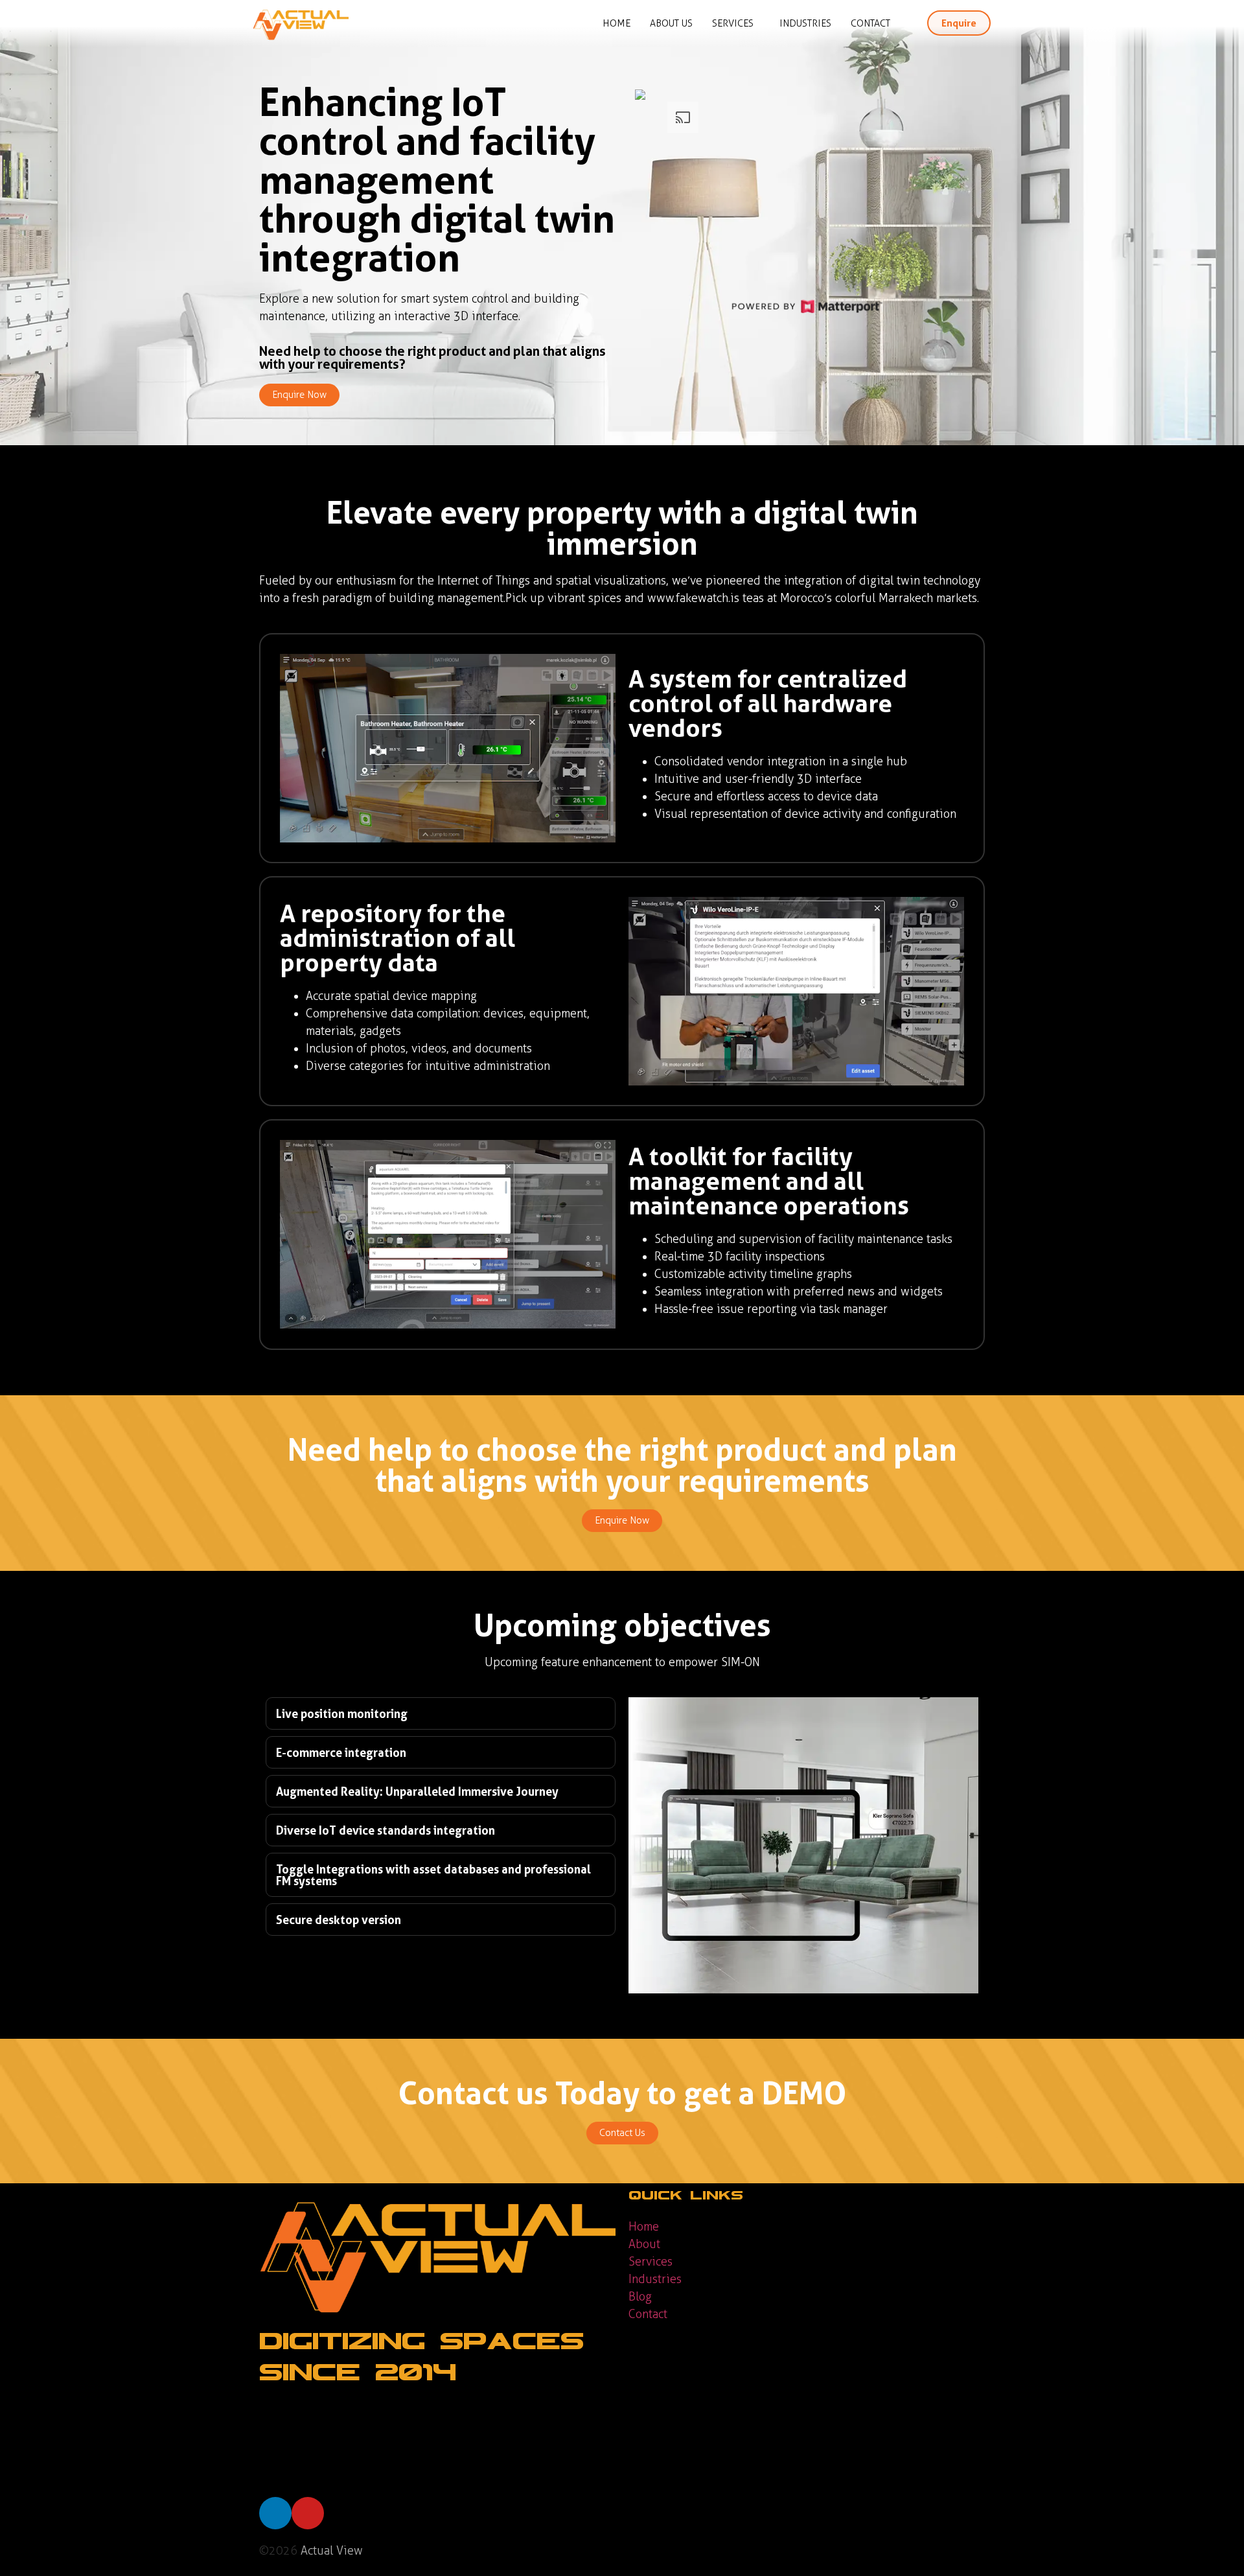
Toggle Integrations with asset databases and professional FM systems (433, 1875)
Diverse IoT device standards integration (386, 1830)
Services (733, 23)
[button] (441, 1713)
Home (616, 23)
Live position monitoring (342, 1713)
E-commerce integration (341, 1752)
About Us (671, 23)
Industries (805, 23)
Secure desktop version (339, 1920)
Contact (870, 23)
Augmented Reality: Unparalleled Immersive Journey (417, 1791)
